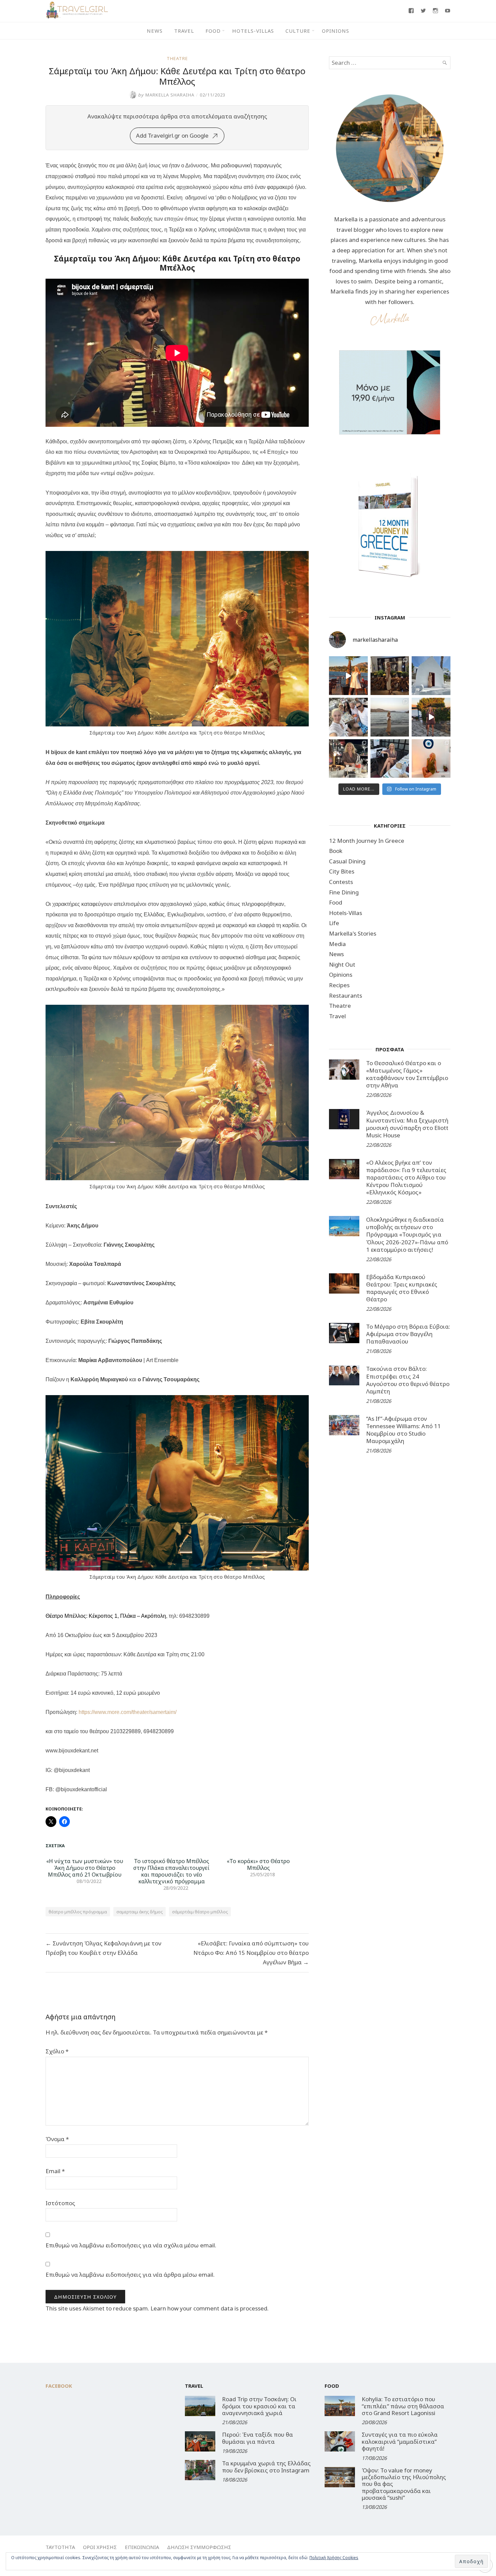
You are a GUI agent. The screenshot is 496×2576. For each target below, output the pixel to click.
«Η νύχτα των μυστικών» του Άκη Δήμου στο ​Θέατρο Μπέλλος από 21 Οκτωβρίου (85, 1868)
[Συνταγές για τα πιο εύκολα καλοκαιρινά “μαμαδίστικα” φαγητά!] (340, 2441)
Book (336, 851)
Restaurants (346, 995)
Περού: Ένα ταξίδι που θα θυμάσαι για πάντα (257, 2438)
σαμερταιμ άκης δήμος (140, 1912)
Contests (341, 882)
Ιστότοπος (60, 2203)
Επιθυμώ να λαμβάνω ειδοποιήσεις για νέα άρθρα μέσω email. (130, 2275)
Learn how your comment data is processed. (210, 2308)
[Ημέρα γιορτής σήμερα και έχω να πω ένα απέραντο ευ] (390, 759)
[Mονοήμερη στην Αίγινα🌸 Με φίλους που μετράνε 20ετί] (348, 717)
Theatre (177, 58)
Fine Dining (344, 892)
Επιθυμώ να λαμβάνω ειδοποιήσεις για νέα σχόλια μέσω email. (131, 2245)
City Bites (342, 871)
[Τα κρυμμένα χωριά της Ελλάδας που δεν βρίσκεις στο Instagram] (200, 2470)
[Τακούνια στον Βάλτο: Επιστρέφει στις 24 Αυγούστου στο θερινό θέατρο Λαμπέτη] (344, 1375)
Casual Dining (347, 861)
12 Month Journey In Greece (367, 841)
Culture (298, 31)
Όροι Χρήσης (100, 2547)
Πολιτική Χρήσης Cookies (334, 2558)
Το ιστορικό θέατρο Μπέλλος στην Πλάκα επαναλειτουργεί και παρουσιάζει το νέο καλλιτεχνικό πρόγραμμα (171, 1871)
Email (55, 2171)
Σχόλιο (57, 2051)
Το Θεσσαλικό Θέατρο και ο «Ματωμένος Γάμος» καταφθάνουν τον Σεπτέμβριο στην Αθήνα (407, 1074)
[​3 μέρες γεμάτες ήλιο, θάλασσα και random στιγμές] (431, 759)
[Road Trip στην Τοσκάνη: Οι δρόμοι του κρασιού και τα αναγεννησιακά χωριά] (200, 2406)
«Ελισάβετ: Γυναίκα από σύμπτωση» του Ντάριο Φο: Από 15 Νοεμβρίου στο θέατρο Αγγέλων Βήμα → (251, 1953)
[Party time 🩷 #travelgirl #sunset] (390, 717)
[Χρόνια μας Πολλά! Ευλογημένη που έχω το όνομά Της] (431, 676)
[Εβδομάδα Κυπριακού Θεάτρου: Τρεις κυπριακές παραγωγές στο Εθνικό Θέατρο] (344, 1283)
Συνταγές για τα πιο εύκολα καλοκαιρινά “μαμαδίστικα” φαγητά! (400, 2441)
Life (334, 923)
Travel (184, 31)
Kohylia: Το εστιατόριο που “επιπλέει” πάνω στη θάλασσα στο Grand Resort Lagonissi (403, 2406)
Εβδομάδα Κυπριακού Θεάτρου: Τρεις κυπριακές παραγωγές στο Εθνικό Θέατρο (402, 1288)
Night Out (342, 964)
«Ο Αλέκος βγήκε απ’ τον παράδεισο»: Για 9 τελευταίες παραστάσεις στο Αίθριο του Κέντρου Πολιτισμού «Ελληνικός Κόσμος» (406, 1177)
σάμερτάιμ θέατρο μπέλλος (200, 1912)
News (155, 31)
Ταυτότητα (60, 2547)
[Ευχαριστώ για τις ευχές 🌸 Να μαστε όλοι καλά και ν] (390, 676)
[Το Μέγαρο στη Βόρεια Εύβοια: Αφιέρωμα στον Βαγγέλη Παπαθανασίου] (344, 1333)
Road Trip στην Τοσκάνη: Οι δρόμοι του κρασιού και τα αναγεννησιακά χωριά (259, 2406)
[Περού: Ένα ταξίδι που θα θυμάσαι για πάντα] (200, 2441)
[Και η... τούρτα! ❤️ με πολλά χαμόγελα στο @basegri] (348, 759)
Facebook (59, 2386)
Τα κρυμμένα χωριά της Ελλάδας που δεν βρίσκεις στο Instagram (266, 2467)
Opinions (336, 31)
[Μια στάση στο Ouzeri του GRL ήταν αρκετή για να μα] (431, 717)
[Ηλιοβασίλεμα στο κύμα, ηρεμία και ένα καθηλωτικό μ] (348, 676)
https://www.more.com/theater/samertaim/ (128, 1712)
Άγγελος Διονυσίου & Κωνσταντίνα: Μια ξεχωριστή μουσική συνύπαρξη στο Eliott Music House (407, 1124)
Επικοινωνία (142, 2547)
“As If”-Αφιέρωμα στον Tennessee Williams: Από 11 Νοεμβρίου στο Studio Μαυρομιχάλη (403, 1430)
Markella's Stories (353, 933)
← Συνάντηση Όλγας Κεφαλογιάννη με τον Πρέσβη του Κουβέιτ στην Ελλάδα (103, 1948)
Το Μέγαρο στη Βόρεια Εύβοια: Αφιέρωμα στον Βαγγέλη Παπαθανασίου (408, 1334)
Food (213, 31)
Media (337, 944)
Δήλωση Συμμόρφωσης (199, 2547)
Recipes (339, 985)
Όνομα (57, 2139)
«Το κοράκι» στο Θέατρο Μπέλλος (258, 1864)
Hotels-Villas (253, 31)
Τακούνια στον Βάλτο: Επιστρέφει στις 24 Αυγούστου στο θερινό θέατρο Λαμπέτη (408, 1380)
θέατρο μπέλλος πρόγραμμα (78, 1912)
